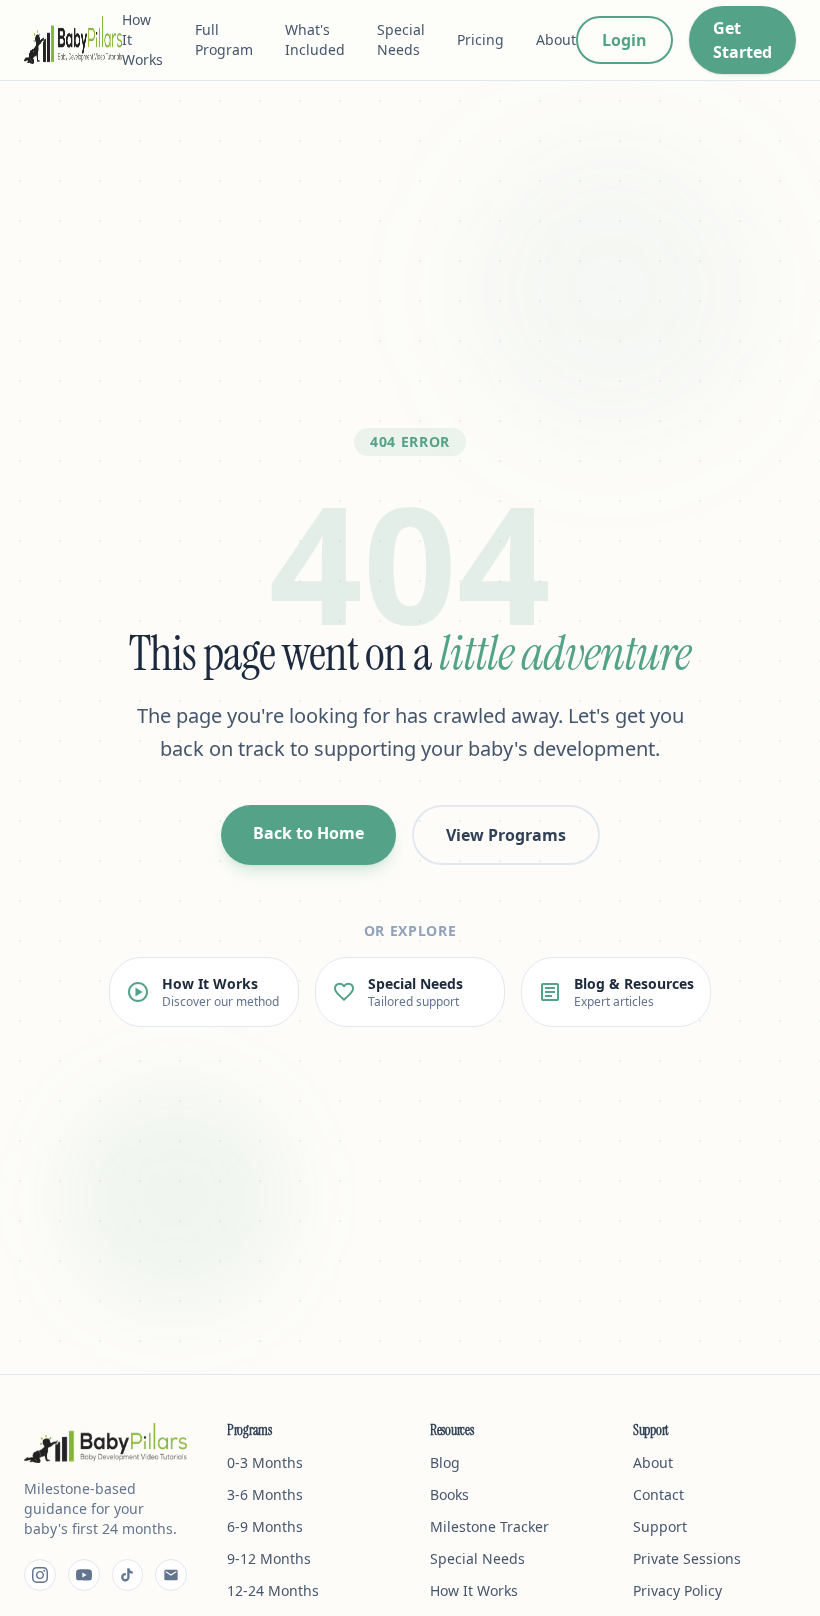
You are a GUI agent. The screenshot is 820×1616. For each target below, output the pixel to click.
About (556, 39)
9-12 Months (269, 1558)
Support (660, 1526)
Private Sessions (687, 1558)
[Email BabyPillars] (171, 1575)
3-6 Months (265, 1494)
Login (624, 40)
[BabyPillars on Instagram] (40, 1575)
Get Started (742, 40)
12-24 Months (273, 1590)
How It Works (142, 39)
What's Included (315, 39)
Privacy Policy (677, 1590)
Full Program (224, 39)
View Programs (506, 835)
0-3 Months (265, 1462)
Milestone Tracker (489, 1526)
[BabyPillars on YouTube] (84, 1575)
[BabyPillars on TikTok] (128, 1575)
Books (449, 1494)
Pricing (480, 39)
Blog (445, 1462)
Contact (658, 1494)
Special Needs (401, 39)
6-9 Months (265, 1526)
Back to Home (308, 833)
